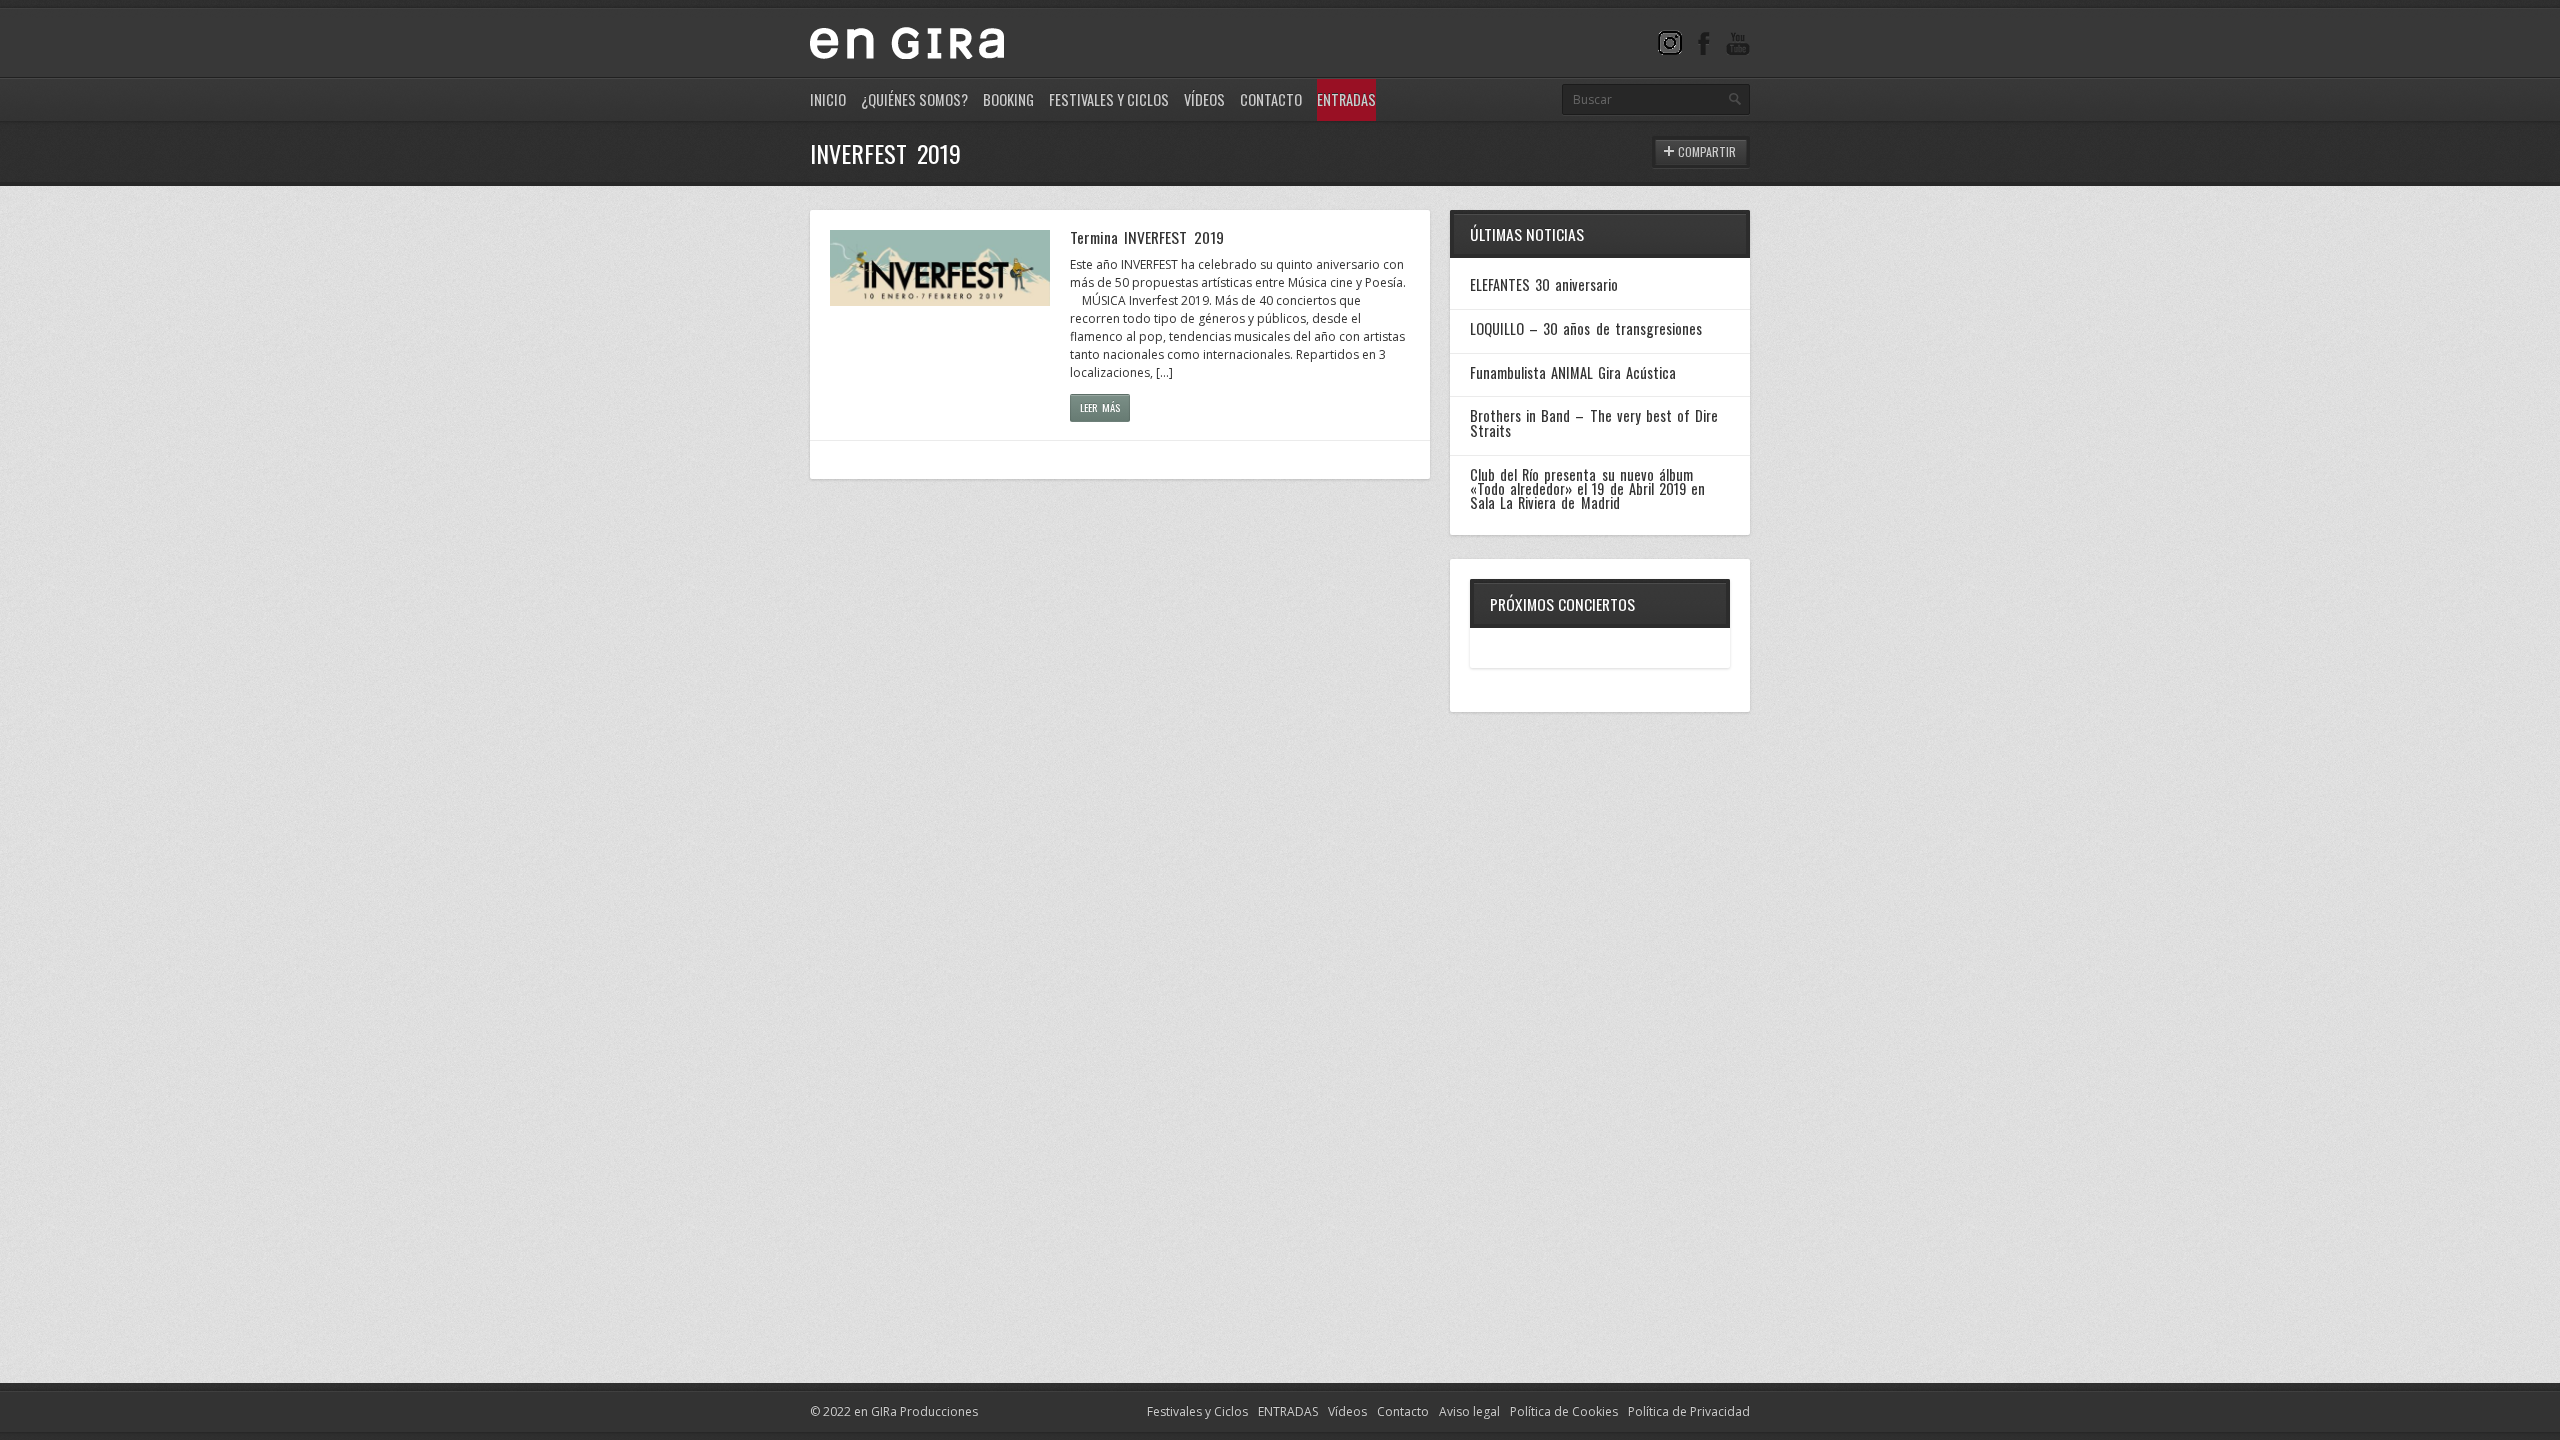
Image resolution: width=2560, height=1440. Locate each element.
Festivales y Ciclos (1109, 99)
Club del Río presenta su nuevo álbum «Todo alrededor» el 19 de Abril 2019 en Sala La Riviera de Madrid (1587, 489)
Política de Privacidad (1689, 1411)
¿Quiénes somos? (914, 99)
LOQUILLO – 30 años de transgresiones (1586, 328)
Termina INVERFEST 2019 (1147, 237)
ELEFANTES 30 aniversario (1544, 284)
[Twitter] (1670, 42)
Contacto (1271, 99)
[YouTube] (1738, 42)
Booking (1008, 99)
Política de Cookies (1564, 1411)
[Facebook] (1704, 42)
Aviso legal (1469, 1411)
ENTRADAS (1288, 1411)
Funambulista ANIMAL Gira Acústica (1573, 372)
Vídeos (1204, 99)
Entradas (1346, 99)
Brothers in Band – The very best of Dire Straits (1594, 422)
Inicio (828, 99)
